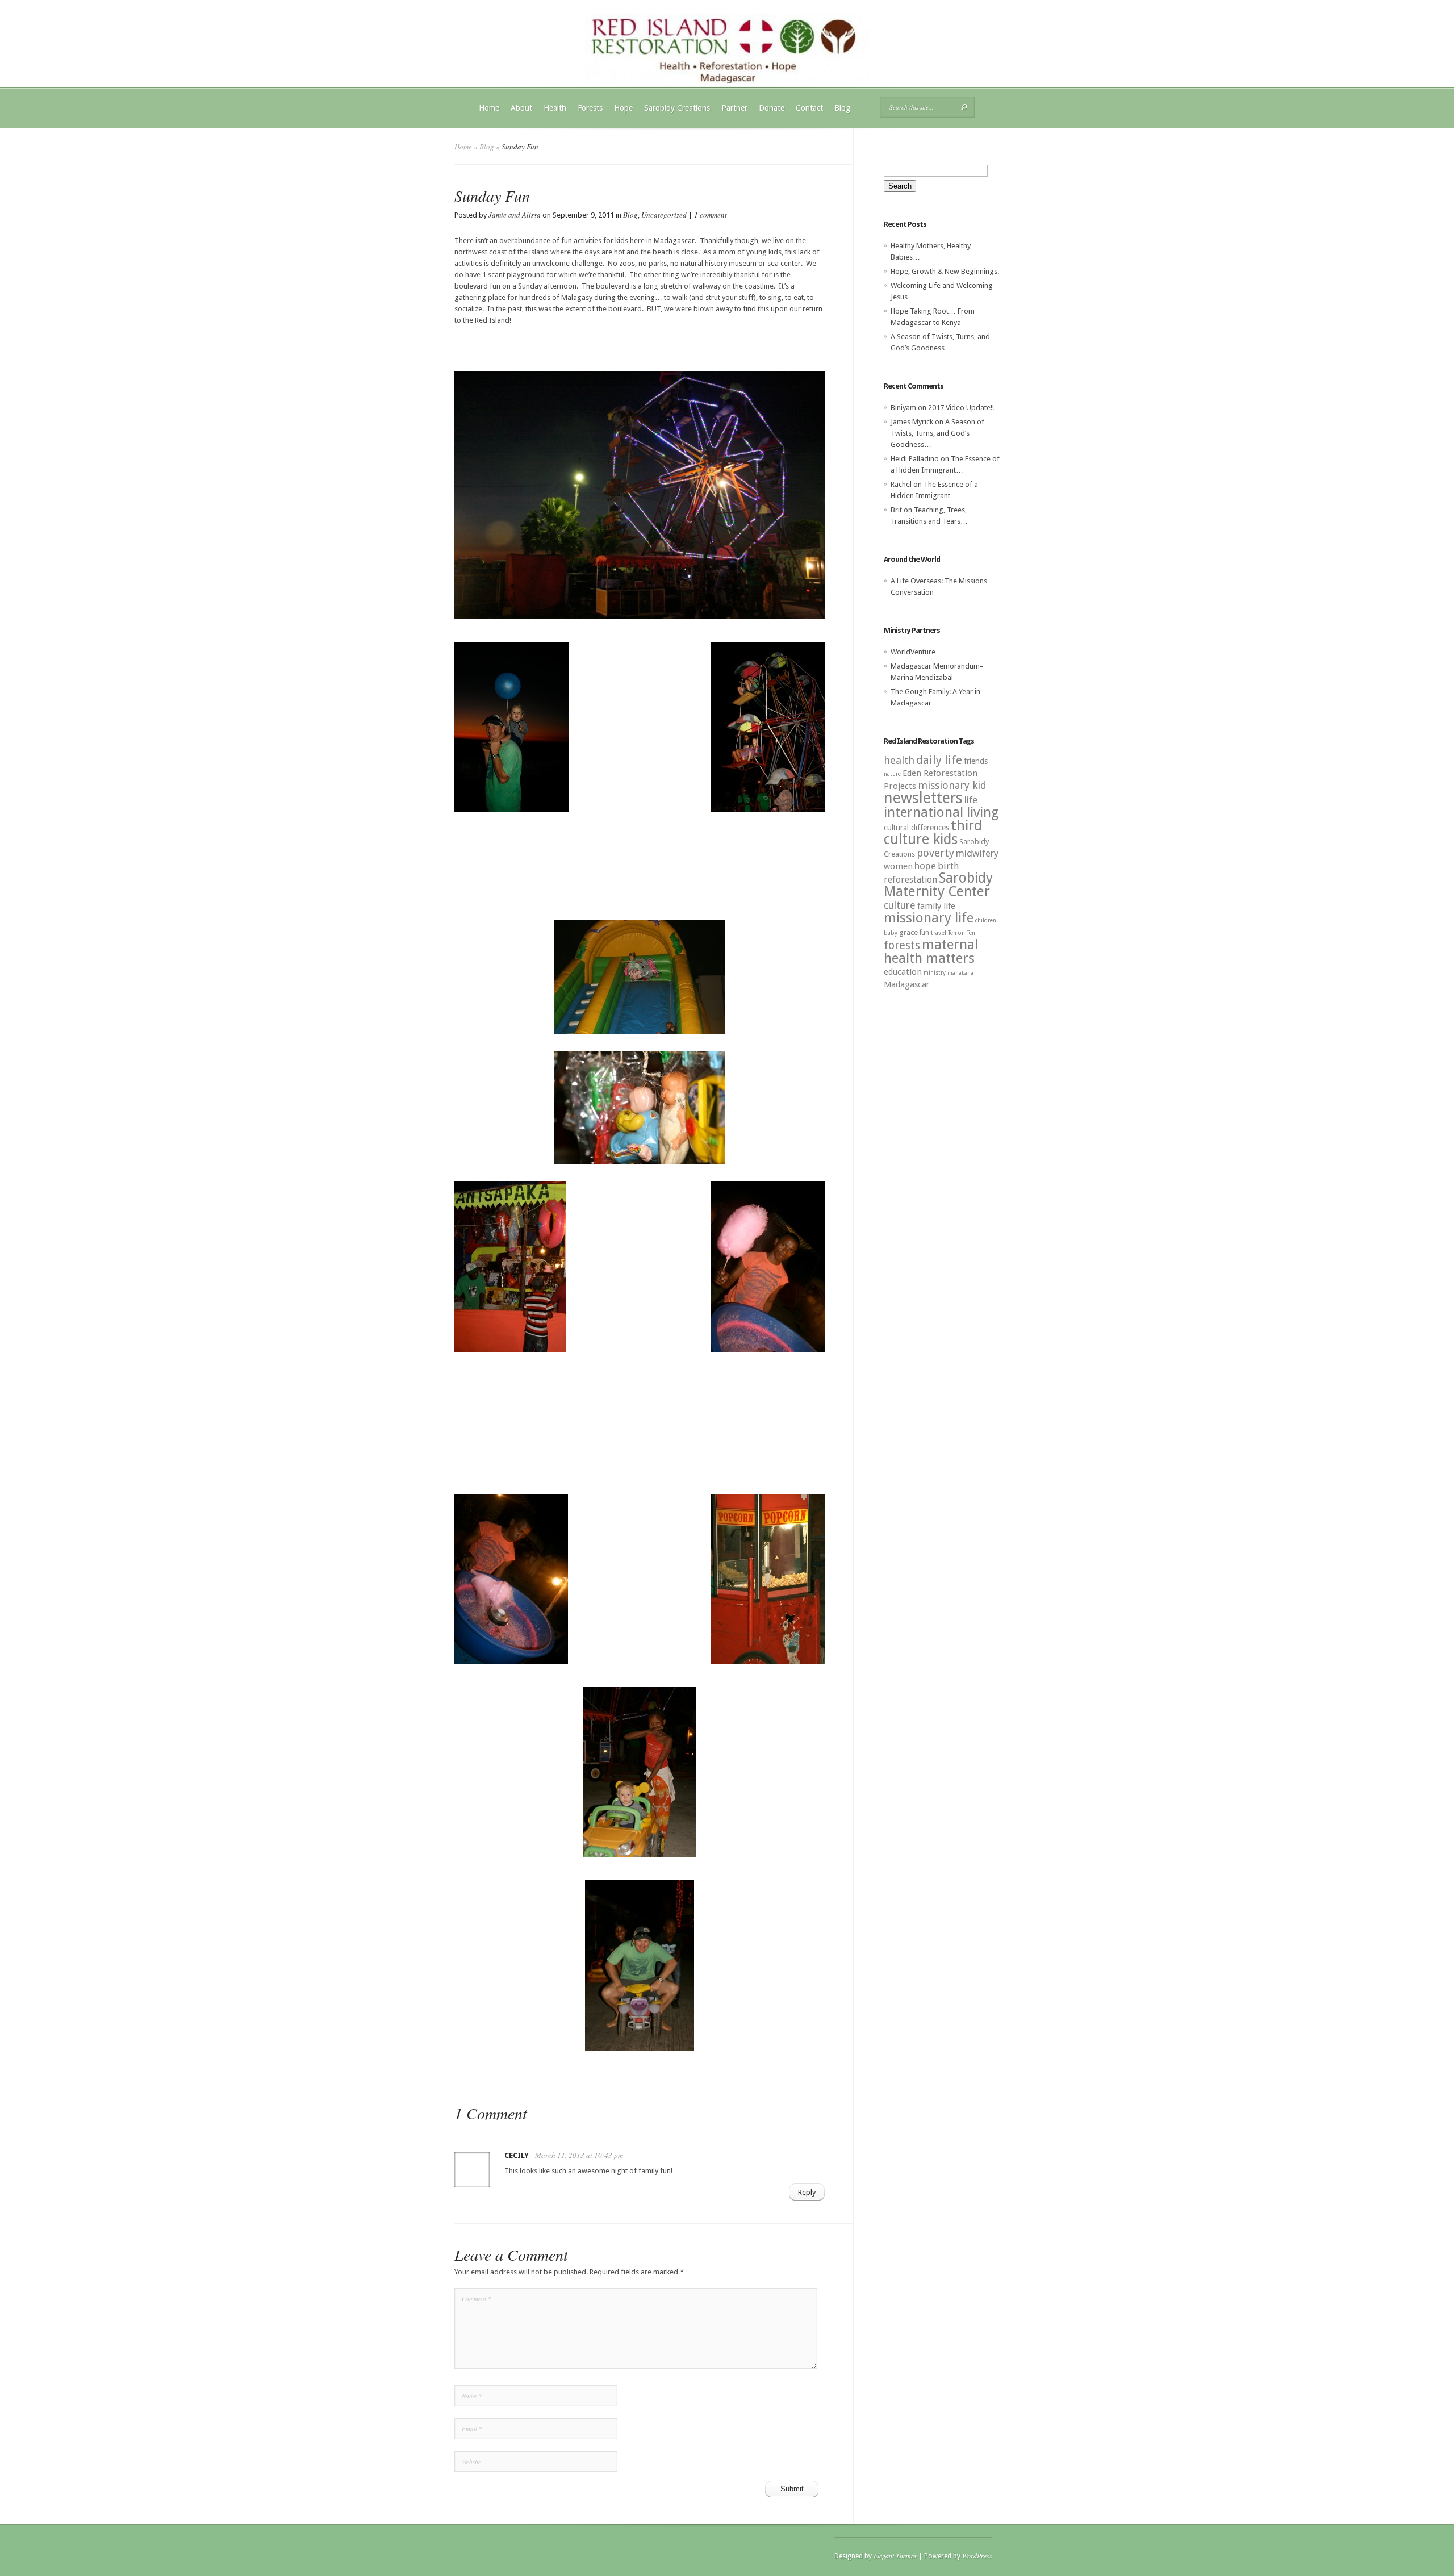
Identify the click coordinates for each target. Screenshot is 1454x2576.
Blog (842, 108)
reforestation (910, 880)
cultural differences (916, 828)
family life (936, 906)
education (903, 972)
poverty (935, 853)
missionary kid (952, 785)
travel (939, 933)
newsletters (923, 798)
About (521, 108)
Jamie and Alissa (515, 215)
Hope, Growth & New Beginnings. (945, 271)
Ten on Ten (962, 933)
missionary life (929, 918)
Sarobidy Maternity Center (938, 885)
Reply (807, 2192)
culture (900, 905)
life (971, 800)
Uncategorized (664, 215)
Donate (772, 108)
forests (902, 945)
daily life (939, 760)
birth (948, 866)
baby (891, 933)
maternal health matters (931, 951)
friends (976, 761)
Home (489, 108)
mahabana (960, 973)
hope (925, 866)
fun (924, 933)
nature (892, 774)
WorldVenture (913, 652)
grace (908, 932)
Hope (623, 108)
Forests (590, 108)
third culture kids (933, 832)
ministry (935, 973)
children (986, 920)
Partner (734, 108)
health (899, 760)
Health (555, 108)
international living (941, 812)
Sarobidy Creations (677, 108)
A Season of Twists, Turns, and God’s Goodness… (937, 433)
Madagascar (906, 984)
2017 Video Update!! (961, 408)
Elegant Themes (895, 2556)
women (898, 866)
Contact (809, 108)
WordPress (977, 2556)
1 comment (711, 215)
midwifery (977, 853)
